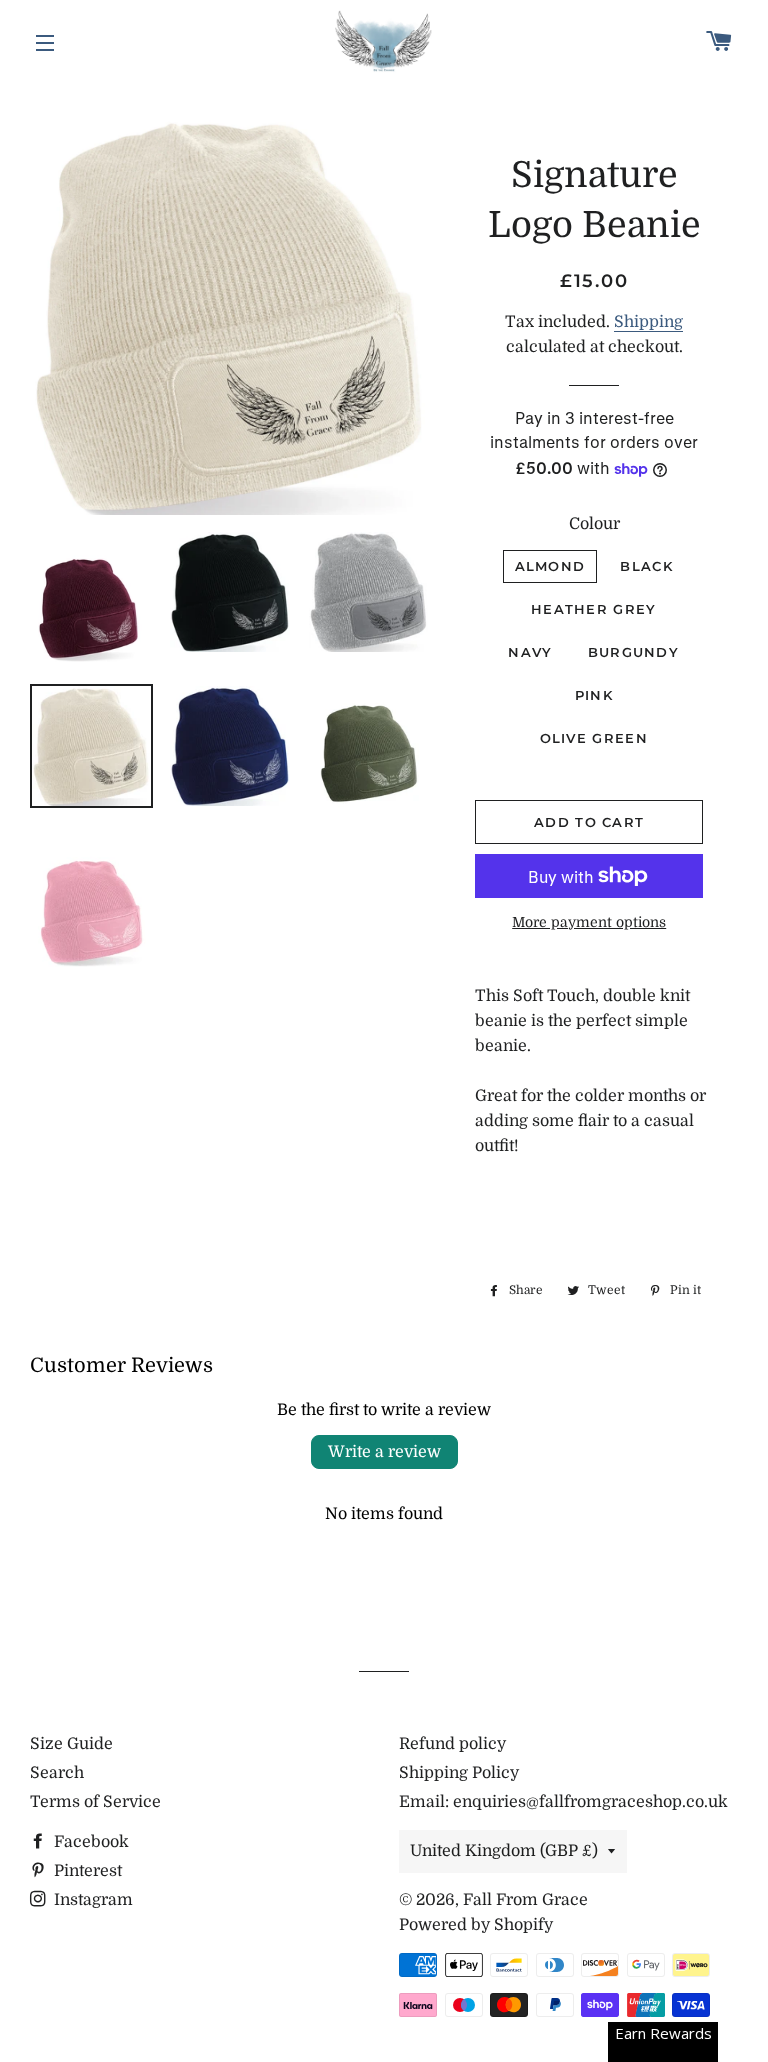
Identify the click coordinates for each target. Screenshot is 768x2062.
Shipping (648, 322)
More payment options (589, 922)
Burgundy (633, 652)
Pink (594, 695)
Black (646, 566)
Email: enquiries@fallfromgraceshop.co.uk (563, 1802)
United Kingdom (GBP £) (504, 1851)
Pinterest (86, 1871)
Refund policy (452, 1744)
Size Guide (71, 1744)
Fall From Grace (525, 1900)
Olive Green (594, 738)
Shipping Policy (459, 1773)
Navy (530, 652)
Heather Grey (594, 609)
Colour (594, 524)
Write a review (384, 1452)
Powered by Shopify (476, 1925)
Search (57, 1773)
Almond (550, 566)
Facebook (89, 1842)
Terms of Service (95, 1802)
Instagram (91, 1900)
